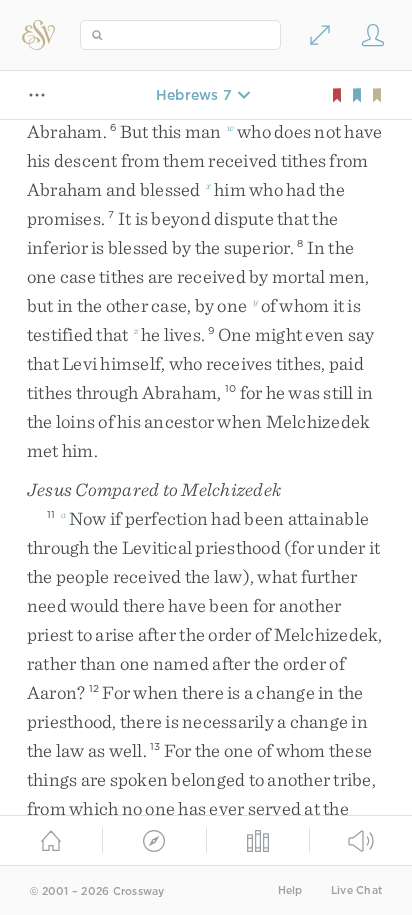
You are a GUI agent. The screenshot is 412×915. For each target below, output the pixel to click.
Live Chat (356, 890)
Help (290, 890)
